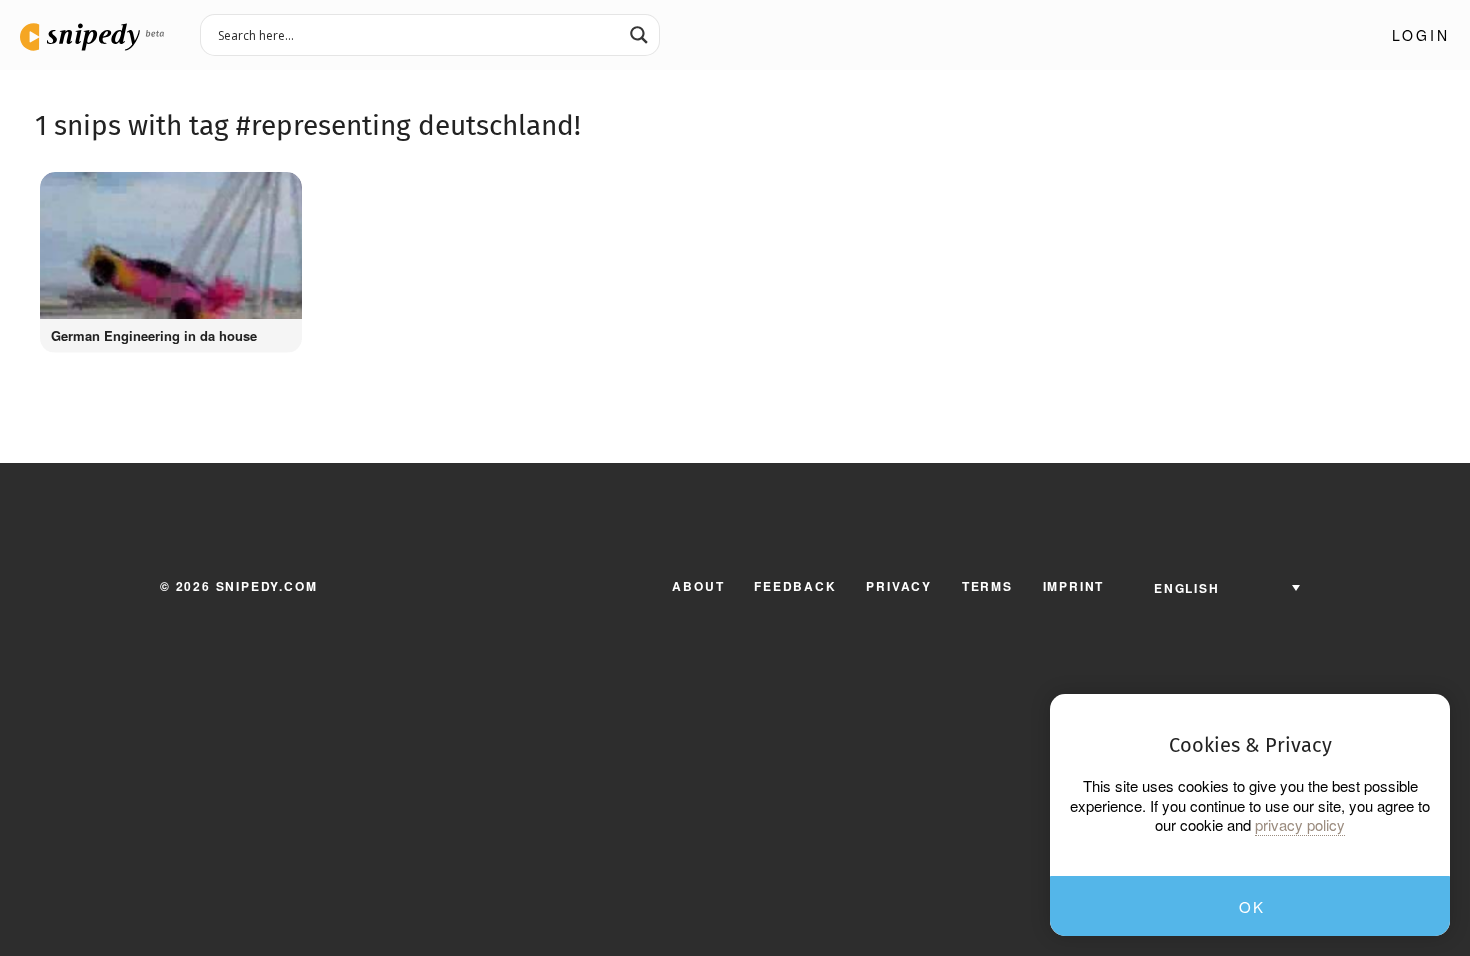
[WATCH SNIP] (277, 192)
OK (1251, 906)
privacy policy (1300, 825)
